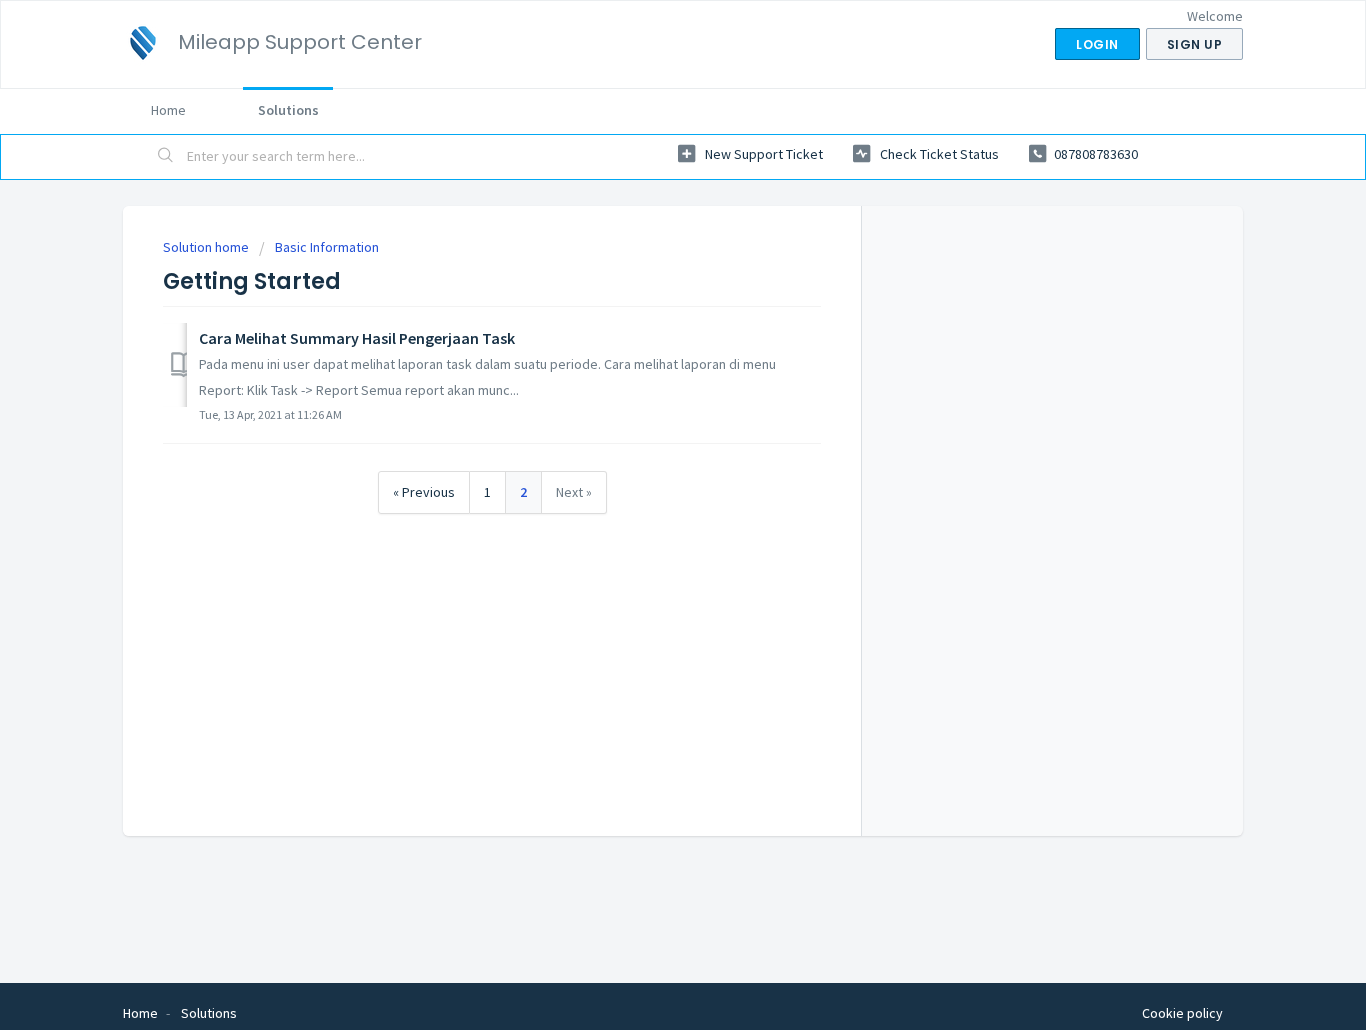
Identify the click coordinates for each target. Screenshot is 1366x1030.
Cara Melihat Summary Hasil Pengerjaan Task (357, 338)
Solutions (288, 110)
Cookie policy (1182, 1013)
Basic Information (327, 247)
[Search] (166, 157)
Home (168, 110)
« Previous (424, 492)
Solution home (207, 247)
